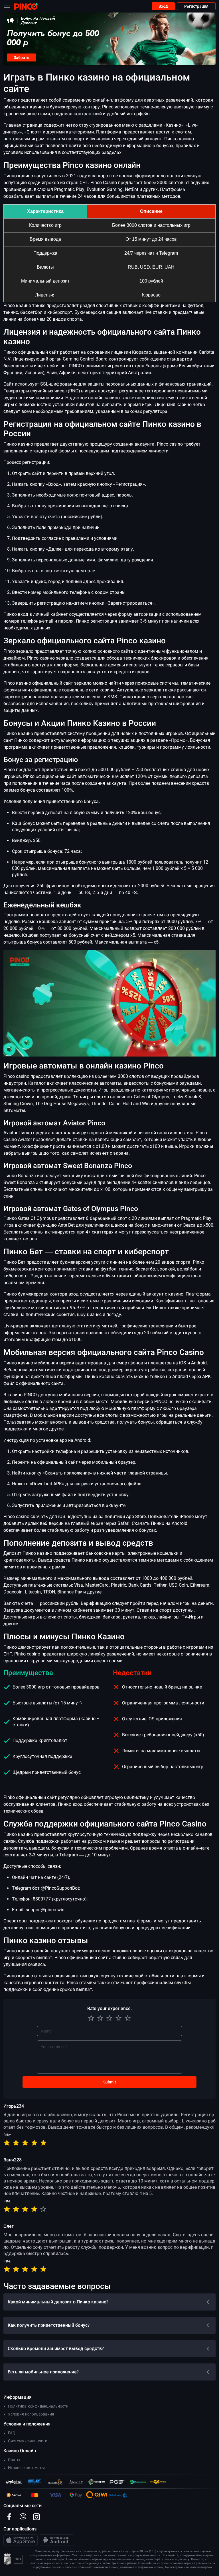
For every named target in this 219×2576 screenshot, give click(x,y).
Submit (110, 2082)
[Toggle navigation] (7, 6)
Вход (163, 6)
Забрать (22, 57)
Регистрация (196, 6)
